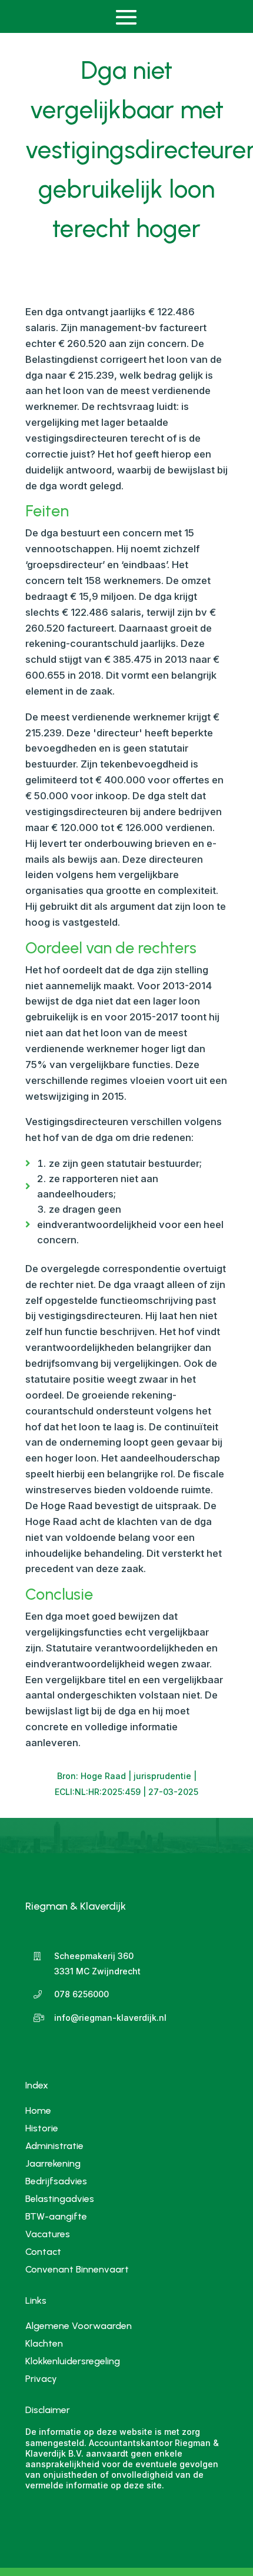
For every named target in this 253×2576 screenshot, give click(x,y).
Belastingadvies (60, 2198)
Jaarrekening (53, 2163)
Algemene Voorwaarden (79, 2327)
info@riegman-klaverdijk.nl (110, 2018)
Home (38, 2110)
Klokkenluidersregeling (73, 2362)
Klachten (44, 2344)
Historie (42, 2128)
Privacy (41, 2380)
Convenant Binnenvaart (77, 2269)
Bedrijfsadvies (56, 2180)
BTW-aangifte (56, 2216)
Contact (43, 2251)
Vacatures (48, 2233)
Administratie (54, 2145)
